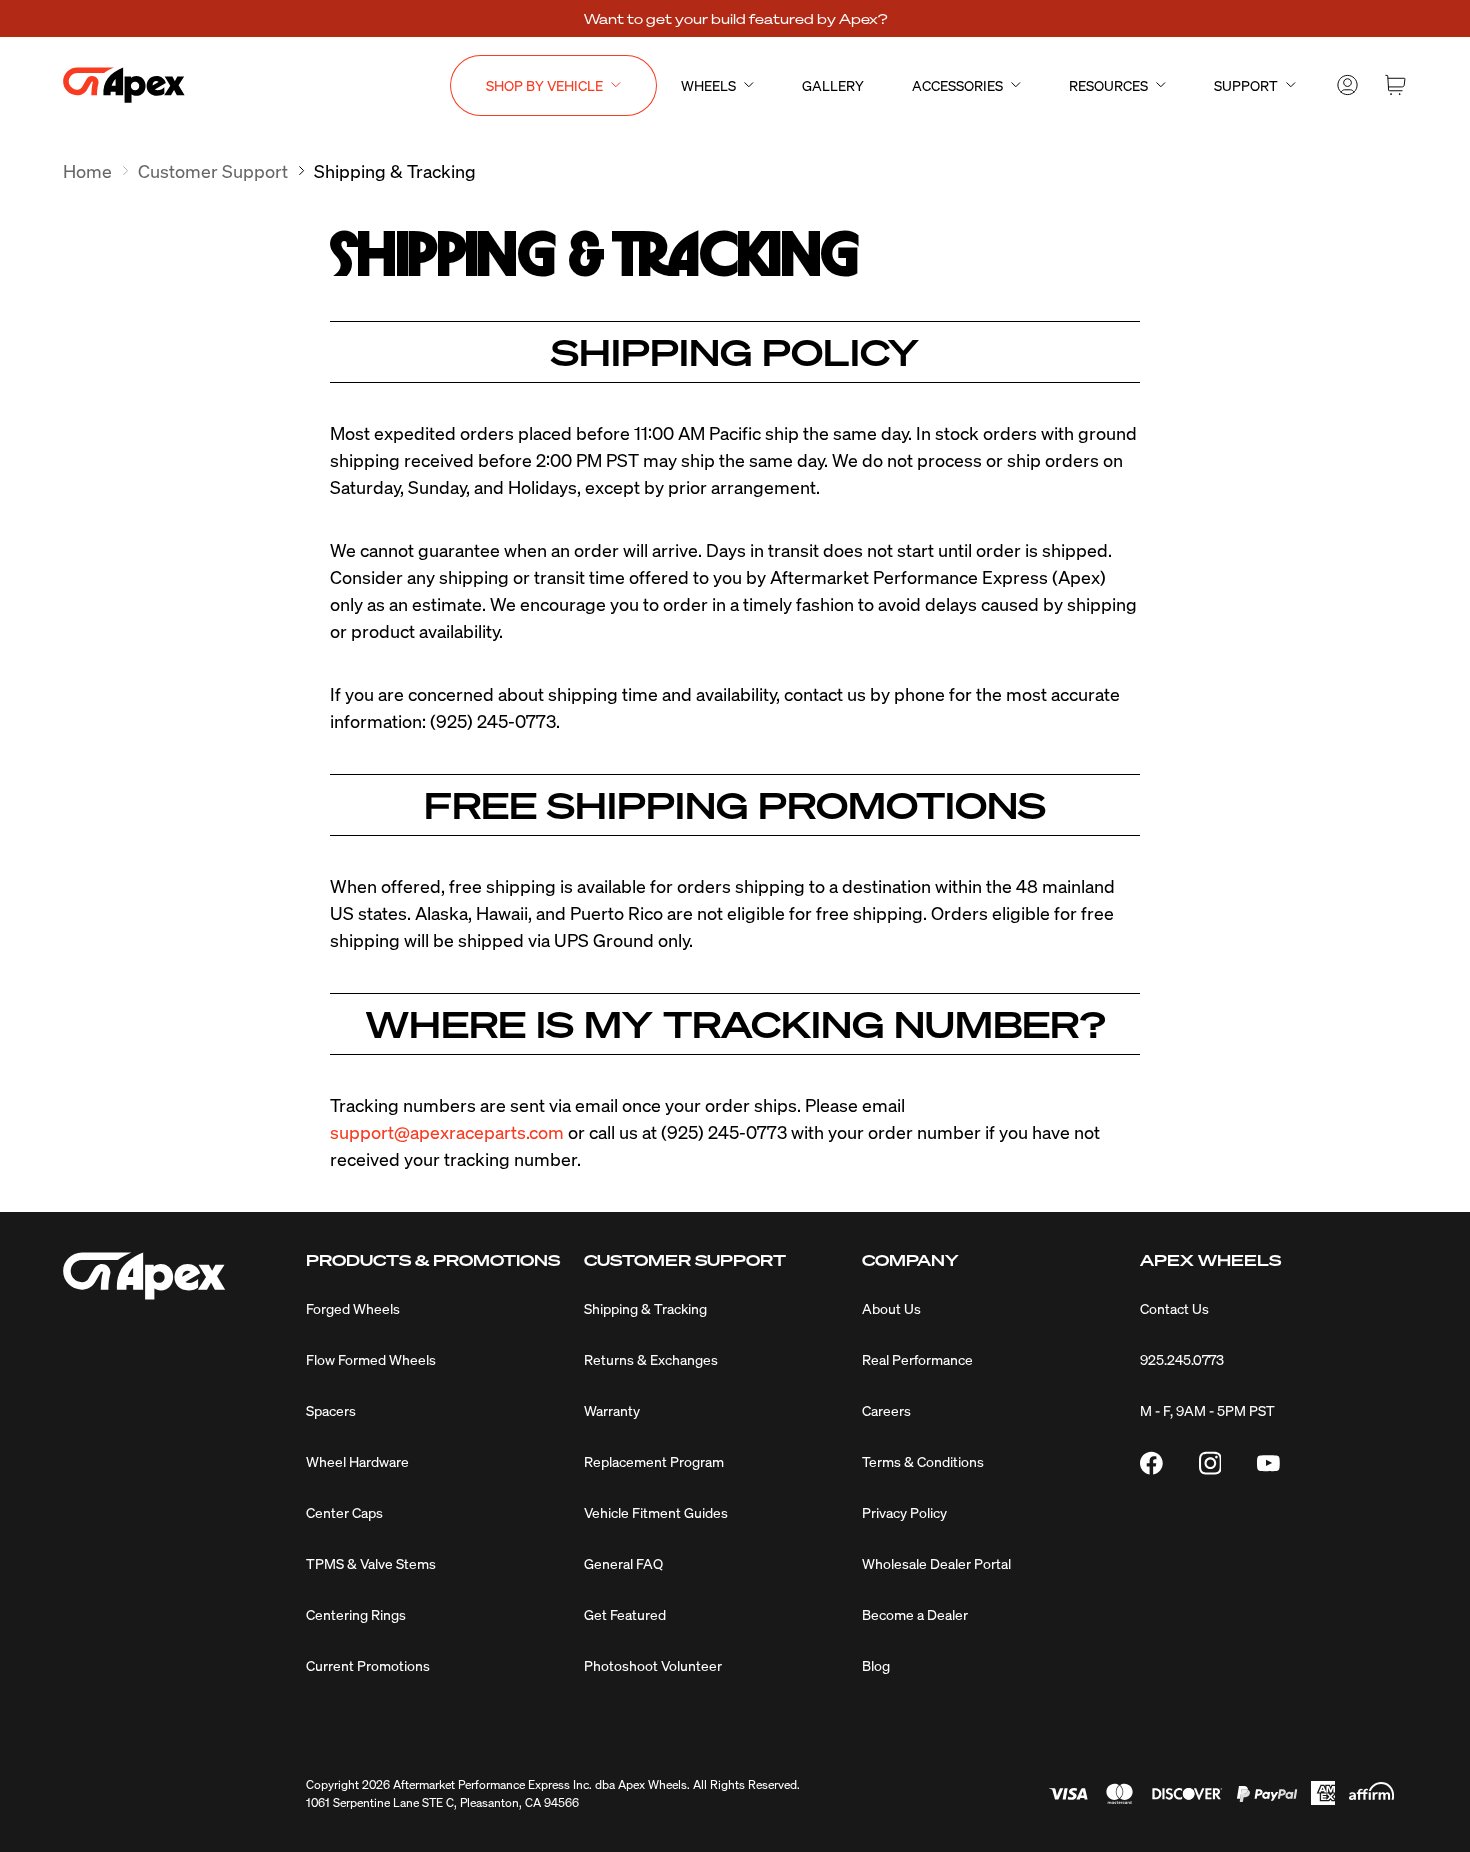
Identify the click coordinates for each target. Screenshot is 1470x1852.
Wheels (708, 85)
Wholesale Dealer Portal (936, 1563)
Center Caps (344, 1512)
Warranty (612, 1410)
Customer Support (213, 170)
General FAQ (623, 1563)
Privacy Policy (904, 1512)
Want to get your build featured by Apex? (735, 18)
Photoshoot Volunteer (653, 1665)
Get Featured (625, 1614)
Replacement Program (654, 1461)
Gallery (833, 85)
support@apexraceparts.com (447, 1131)
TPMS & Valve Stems (371, 1563)
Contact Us (1174, 1308)
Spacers (331, 1410)
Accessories (957, 85)
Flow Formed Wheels (371, 1359)
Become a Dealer (915, 1614)
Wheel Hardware (357, 1461)
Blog (876, 1665)
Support (1246, 85)
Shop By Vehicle (544, 85)
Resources (1108, 85)
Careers (886, 1410)
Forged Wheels (353, 1308)
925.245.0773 (1182, 1359)
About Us (891, 1308)
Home (87, 170)
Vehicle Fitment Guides (656, 1512)
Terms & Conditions (923, 1461)
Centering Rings (356, 1614)
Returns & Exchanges (651, 1359)
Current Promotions (368, 1665)
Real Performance (917, 1359)
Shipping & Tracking (645, 1308)
